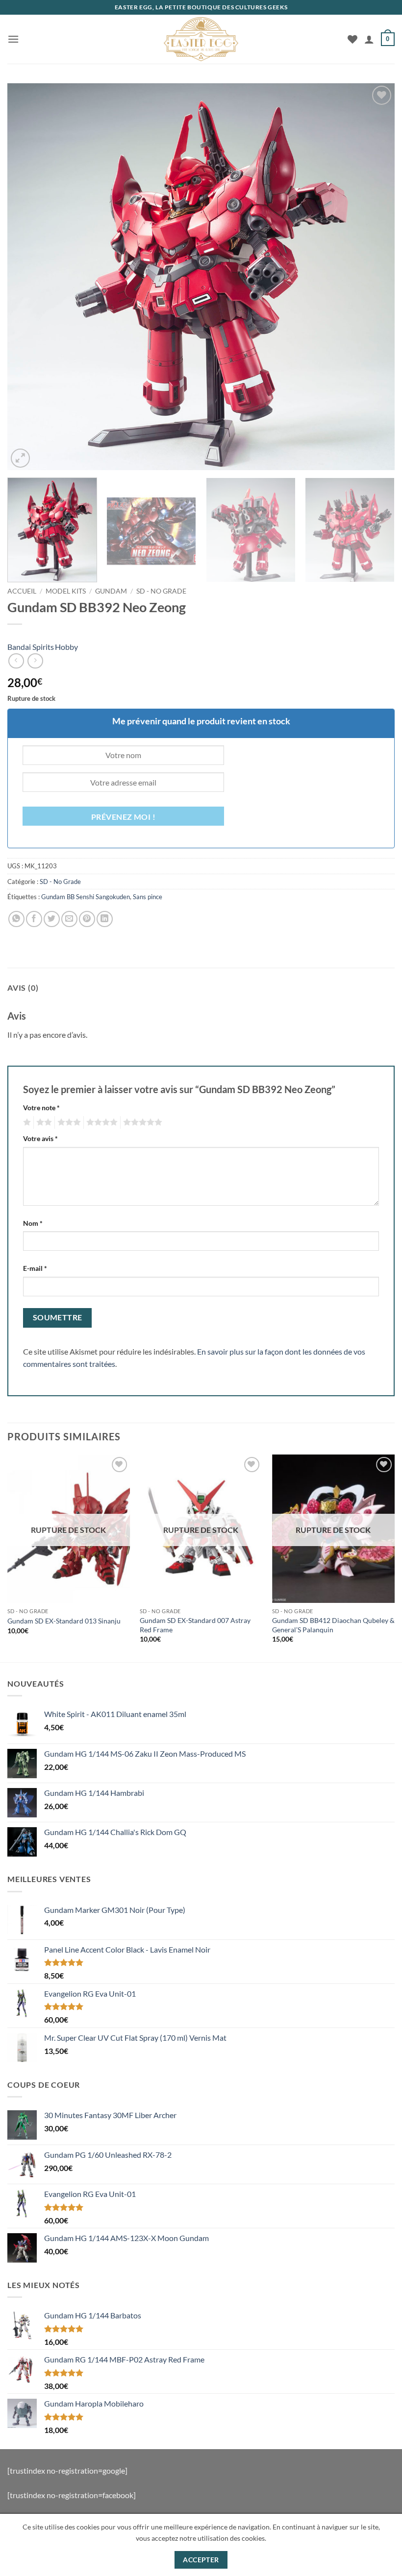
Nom (33, 1223)
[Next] (375, 277)
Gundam (111, 591)
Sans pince (148, 897)
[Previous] (27, 277)
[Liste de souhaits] (352, 39)
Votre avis (40, 1138)
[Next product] (16, 661)
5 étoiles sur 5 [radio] (141, 1122)
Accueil (22, 591)
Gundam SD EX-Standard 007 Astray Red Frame (195, 1625)
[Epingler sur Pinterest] (87, 919)
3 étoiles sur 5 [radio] (68, 1122)
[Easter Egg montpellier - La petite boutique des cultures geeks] (201, 39)
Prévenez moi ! (124, 817)
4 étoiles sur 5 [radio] (100, 1122)
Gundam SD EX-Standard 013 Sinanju (64, 1621)
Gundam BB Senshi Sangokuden (86, 897)
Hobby (66, 647)
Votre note (41, 1108)
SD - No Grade (161, 591)
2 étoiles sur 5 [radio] (43, 1122)
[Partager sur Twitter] (52, 919)
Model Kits (66, 591)
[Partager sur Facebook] (34, 919)
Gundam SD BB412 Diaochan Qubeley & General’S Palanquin (333, 1625)
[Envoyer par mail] (69, 919)
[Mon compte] (369, 39)
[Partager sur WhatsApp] (16, 919)
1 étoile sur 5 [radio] (26, 1122)
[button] (13, 39)
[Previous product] (35, 661)
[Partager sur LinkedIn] (105, 919)
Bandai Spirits (31, 647)
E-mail (35, 1268)
